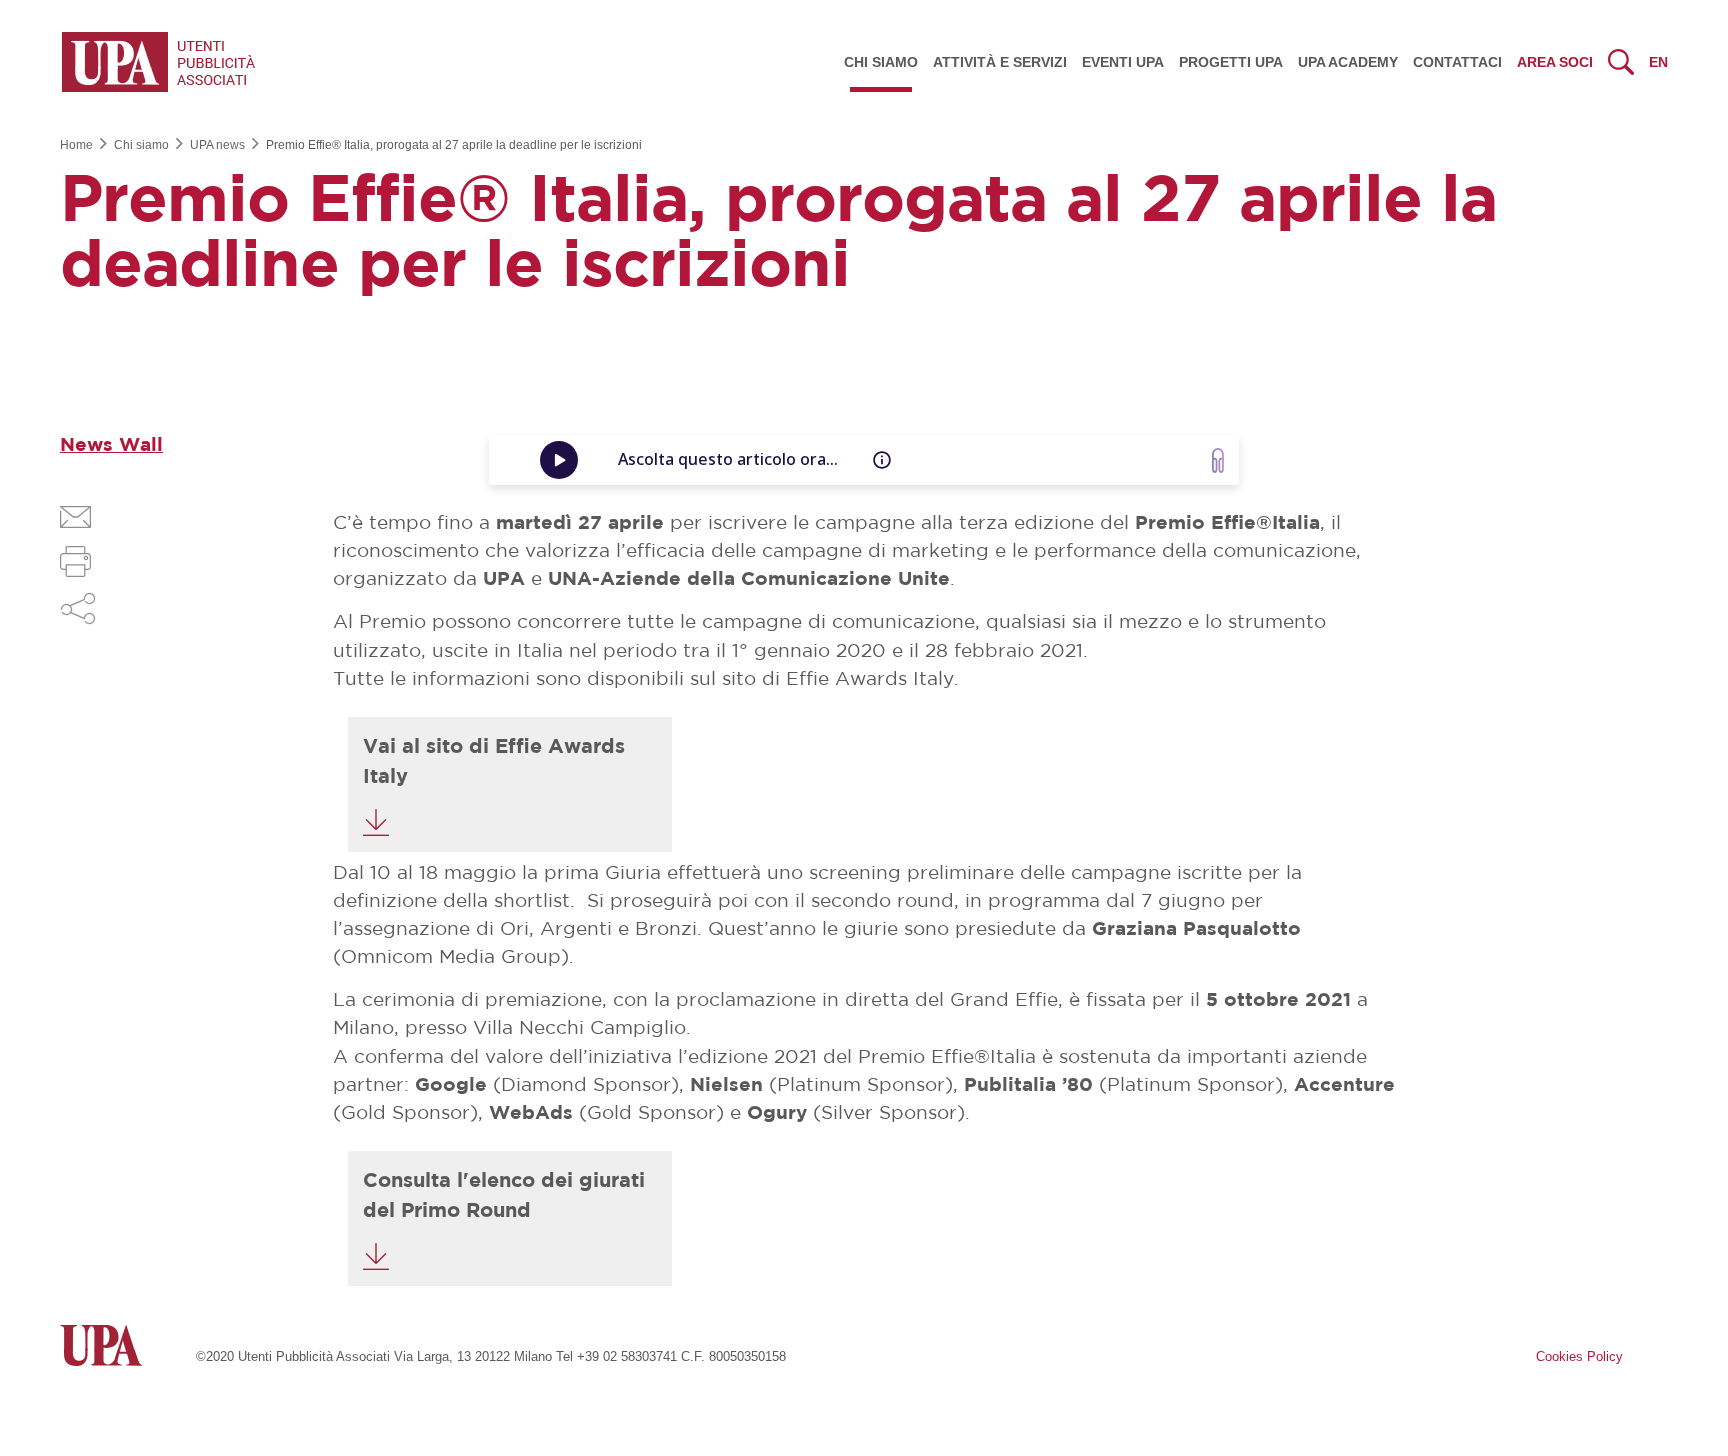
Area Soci (1555, 62)
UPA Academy (1348, 62)
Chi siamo (881, 62)
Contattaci (1457, 62)
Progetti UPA (1231, 62)
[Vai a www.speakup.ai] (1218, 460)
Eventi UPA (1123, 62)
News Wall (111, 445)
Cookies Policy (1579, 1356)
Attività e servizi (1000, 62)
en (1658, 62)
